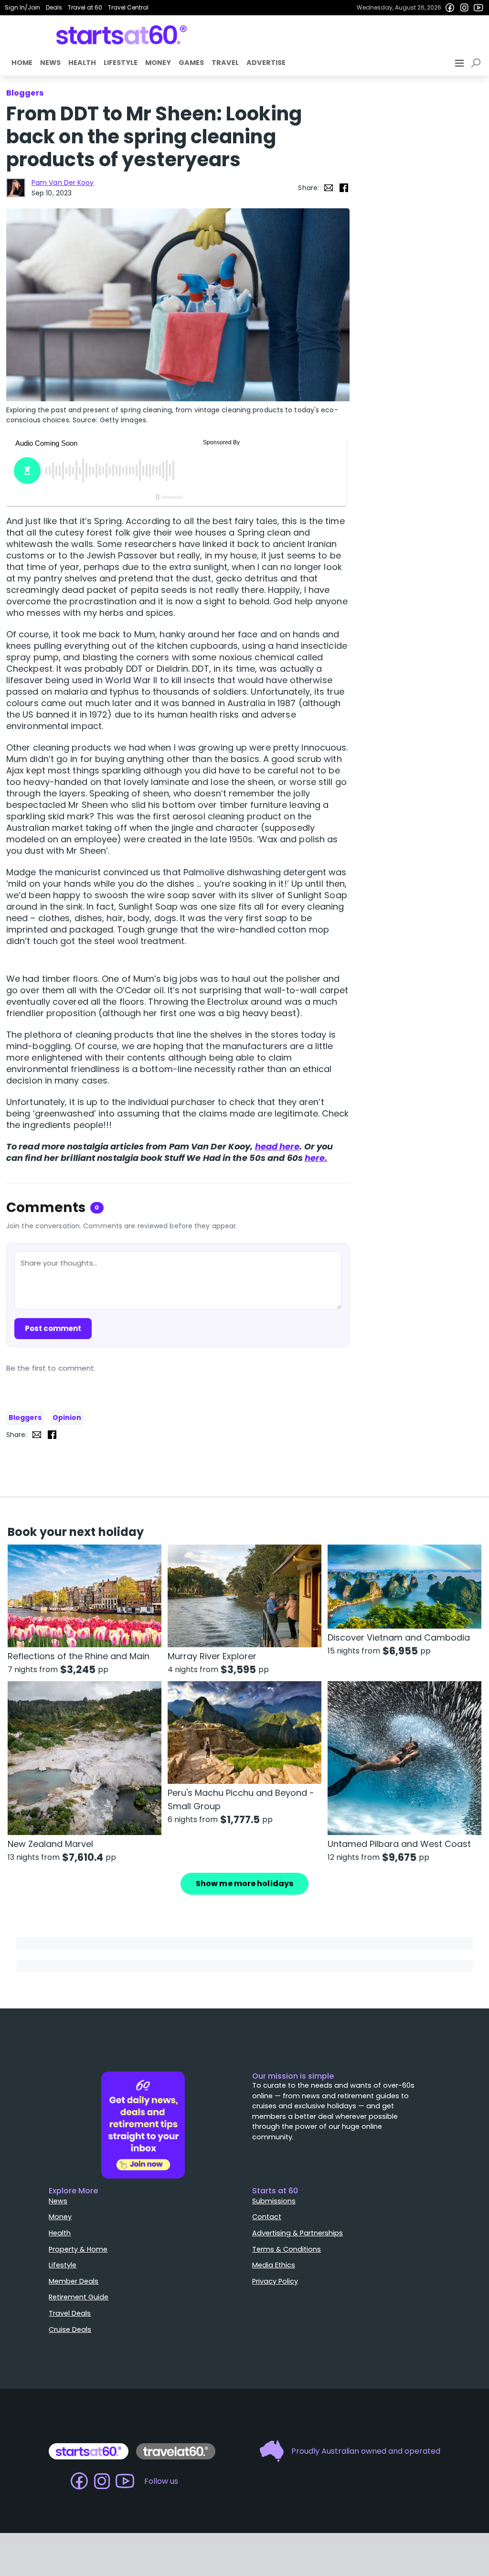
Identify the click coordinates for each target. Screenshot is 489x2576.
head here (277, 1146)
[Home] (122, 35)
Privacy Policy (275, 2281)
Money (158, 63)
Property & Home (78, 2249)
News (50, 63)
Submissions (274, 2201)
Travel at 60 (85, 7)
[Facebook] (450, 8)
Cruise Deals (70, 2329)
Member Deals (74, 2281)
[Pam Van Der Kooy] (16, 188)
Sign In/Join (22, 7)
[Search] (478, 63)
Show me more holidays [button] (244, 1884)
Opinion (67, 1417)
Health (82, 63)
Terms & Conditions (287, 2249)
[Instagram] (464, 8)
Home (22, 63)
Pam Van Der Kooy (63, 182)
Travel (225, 63)
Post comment (53, 1328)
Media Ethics (274, 2265)
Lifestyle (121, 63)
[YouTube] (478, 8)
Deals (54, 7)
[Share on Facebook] (344, 188)
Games (191, 63)
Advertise (266, 63)
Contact (267, 2217)
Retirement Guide (79, 2297)
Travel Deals (70, 2313)
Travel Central (128, 7)
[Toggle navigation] (460, 63)
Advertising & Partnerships (298, 2233)
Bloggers (25, 1417)
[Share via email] (329, 188)
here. (316, 1158)
